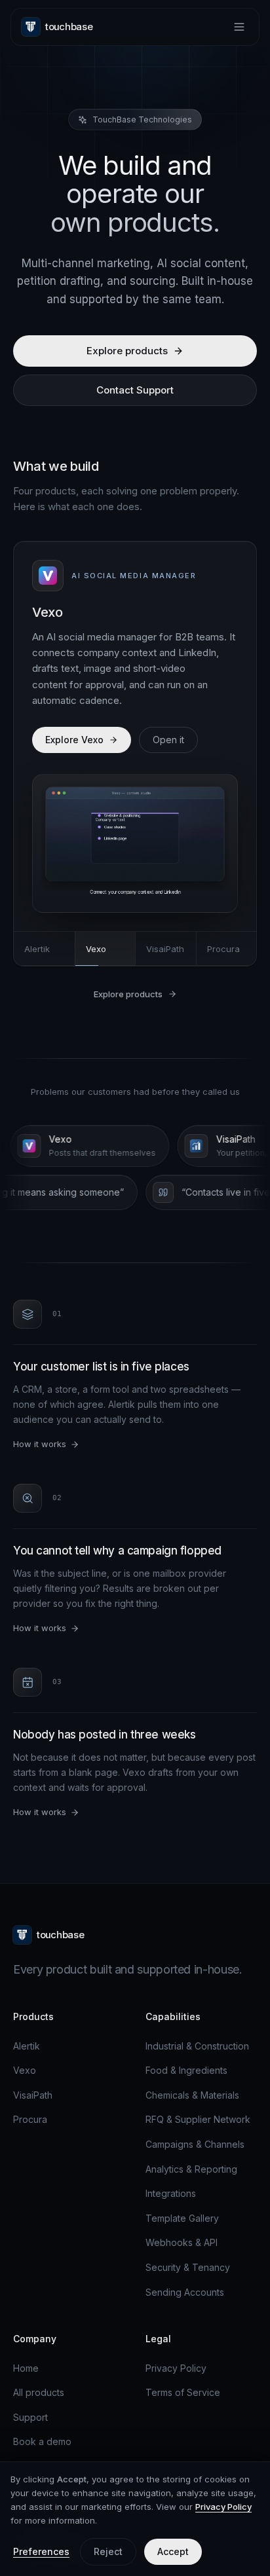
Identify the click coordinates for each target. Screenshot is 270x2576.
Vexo (25, 2070)
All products (39, 2392)
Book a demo (42, 2441)
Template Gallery (182, 2218)
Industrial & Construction (197, 2046)
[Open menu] (239, 27)
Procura (30, 2119)
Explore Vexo (74, 740)
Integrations (171, 2193)
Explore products (127, 351)
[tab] (44, 949)
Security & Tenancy (188, 2267)
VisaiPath (33, 2095)
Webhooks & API (182, 2242)
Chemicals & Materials (192, 2095)
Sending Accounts (185, 2292)
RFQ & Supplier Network (198, 2119)
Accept (173, 2551)
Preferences (41, 2551)
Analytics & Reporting (191, 2169)
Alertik (27, 2046)
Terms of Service (183, 2392)
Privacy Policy (176, 2368)
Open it (168, 740)
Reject (108, 2551)
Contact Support (135, 390)
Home (26, 2368)
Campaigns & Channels (195, 2144)
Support (30, 2417)
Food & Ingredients (186, 2070)
